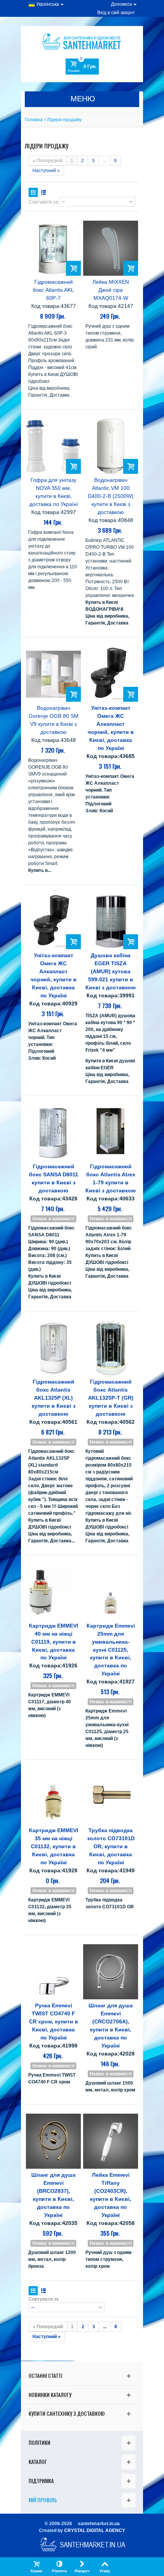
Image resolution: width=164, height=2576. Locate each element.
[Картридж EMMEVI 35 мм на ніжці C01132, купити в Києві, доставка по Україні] (53, 1797)
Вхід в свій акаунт (116, 13)
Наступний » (46, 171)
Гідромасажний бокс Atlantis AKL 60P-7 (53, 290)
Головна (34, 120)
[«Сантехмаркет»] (82, 41)
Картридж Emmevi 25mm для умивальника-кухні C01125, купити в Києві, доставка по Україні (111, 1650)
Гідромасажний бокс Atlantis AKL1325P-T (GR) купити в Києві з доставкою (111, 1398)
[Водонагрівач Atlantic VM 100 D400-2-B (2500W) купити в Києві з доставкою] (111, 446)
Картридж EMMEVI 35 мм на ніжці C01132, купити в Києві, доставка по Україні (54, 1846)
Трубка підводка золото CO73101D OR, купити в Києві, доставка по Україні (111, 1846)
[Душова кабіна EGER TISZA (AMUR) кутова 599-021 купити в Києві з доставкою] (111, 922)
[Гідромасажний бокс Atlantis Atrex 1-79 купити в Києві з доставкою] (111, 1133)
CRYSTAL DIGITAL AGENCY (95, 2530)
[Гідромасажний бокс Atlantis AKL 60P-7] (53, 248)
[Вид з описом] (43, 192)
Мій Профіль (43, 2500)
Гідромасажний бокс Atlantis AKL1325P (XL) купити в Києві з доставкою (54, 1398)
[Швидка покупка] (73, 268)
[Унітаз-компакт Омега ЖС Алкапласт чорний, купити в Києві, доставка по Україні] (111, 674)
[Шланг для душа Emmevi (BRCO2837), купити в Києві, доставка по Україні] (53, 2141)
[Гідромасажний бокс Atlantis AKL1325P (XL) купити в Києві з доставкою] (53, 1348)
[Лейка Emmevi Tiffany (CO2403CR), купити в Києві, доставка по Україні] (111, 2141)
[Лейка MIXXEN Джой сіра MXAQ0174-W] (111, 248)
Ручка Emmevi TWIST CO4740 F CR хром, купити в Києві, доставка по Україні (54, 2021)
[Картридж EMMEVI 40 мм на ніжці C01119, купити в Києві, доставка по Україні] (53, 1592)
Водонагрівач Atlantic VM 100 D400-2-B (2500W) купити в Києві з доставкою (111, 496)
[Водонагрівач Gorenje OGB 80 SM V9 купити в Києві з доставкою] (53, 674)
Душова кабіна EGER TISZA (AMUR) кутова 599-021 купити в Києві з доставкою (111, 971)
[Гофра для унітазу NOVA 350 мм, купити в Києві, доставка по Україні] (53, 446)
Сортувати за (43, 202)
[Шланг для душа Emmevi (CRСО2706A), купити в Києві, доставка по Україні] (111, 1972)
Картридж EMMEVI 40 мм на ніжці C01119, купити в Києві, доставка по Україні (54, 1642)
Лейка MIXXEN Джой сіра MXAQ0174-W (111, 290)
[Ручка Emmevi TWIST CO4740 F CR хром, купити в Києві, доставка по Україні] (53, 1972)
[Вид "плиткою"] (33, 192)
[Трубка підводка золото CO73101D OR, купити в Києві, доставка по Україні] (111, 1797)
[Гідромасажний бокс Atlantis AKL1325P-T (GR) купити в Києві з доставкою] (111, 1348)
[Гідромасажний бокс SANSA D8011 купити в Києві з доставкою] (53, 1133)
